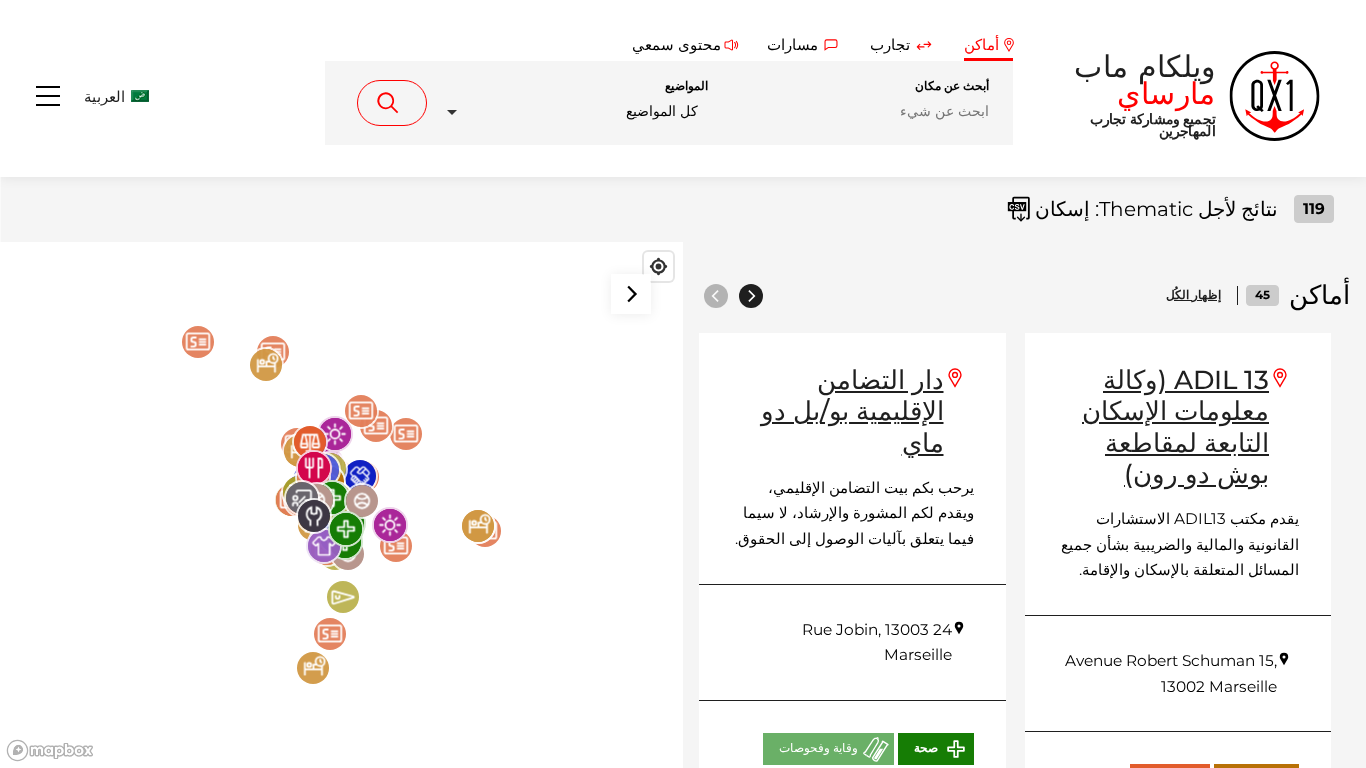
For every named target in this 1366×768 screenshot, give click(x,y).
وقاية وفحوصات (818, 748)
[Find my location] (658, 266)
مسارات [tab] (792, 44)
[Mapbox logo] (50, 750)
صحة (926, 748)
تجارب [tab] (890, 44)
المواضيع (686, 86)
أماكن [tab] (981, 44)
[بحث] (392, 103)
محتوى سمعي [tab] (676, 44)
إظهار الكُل (1193, 295)
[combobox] (571, 111)
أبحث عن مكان (952, 86)
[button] (95, 96)
